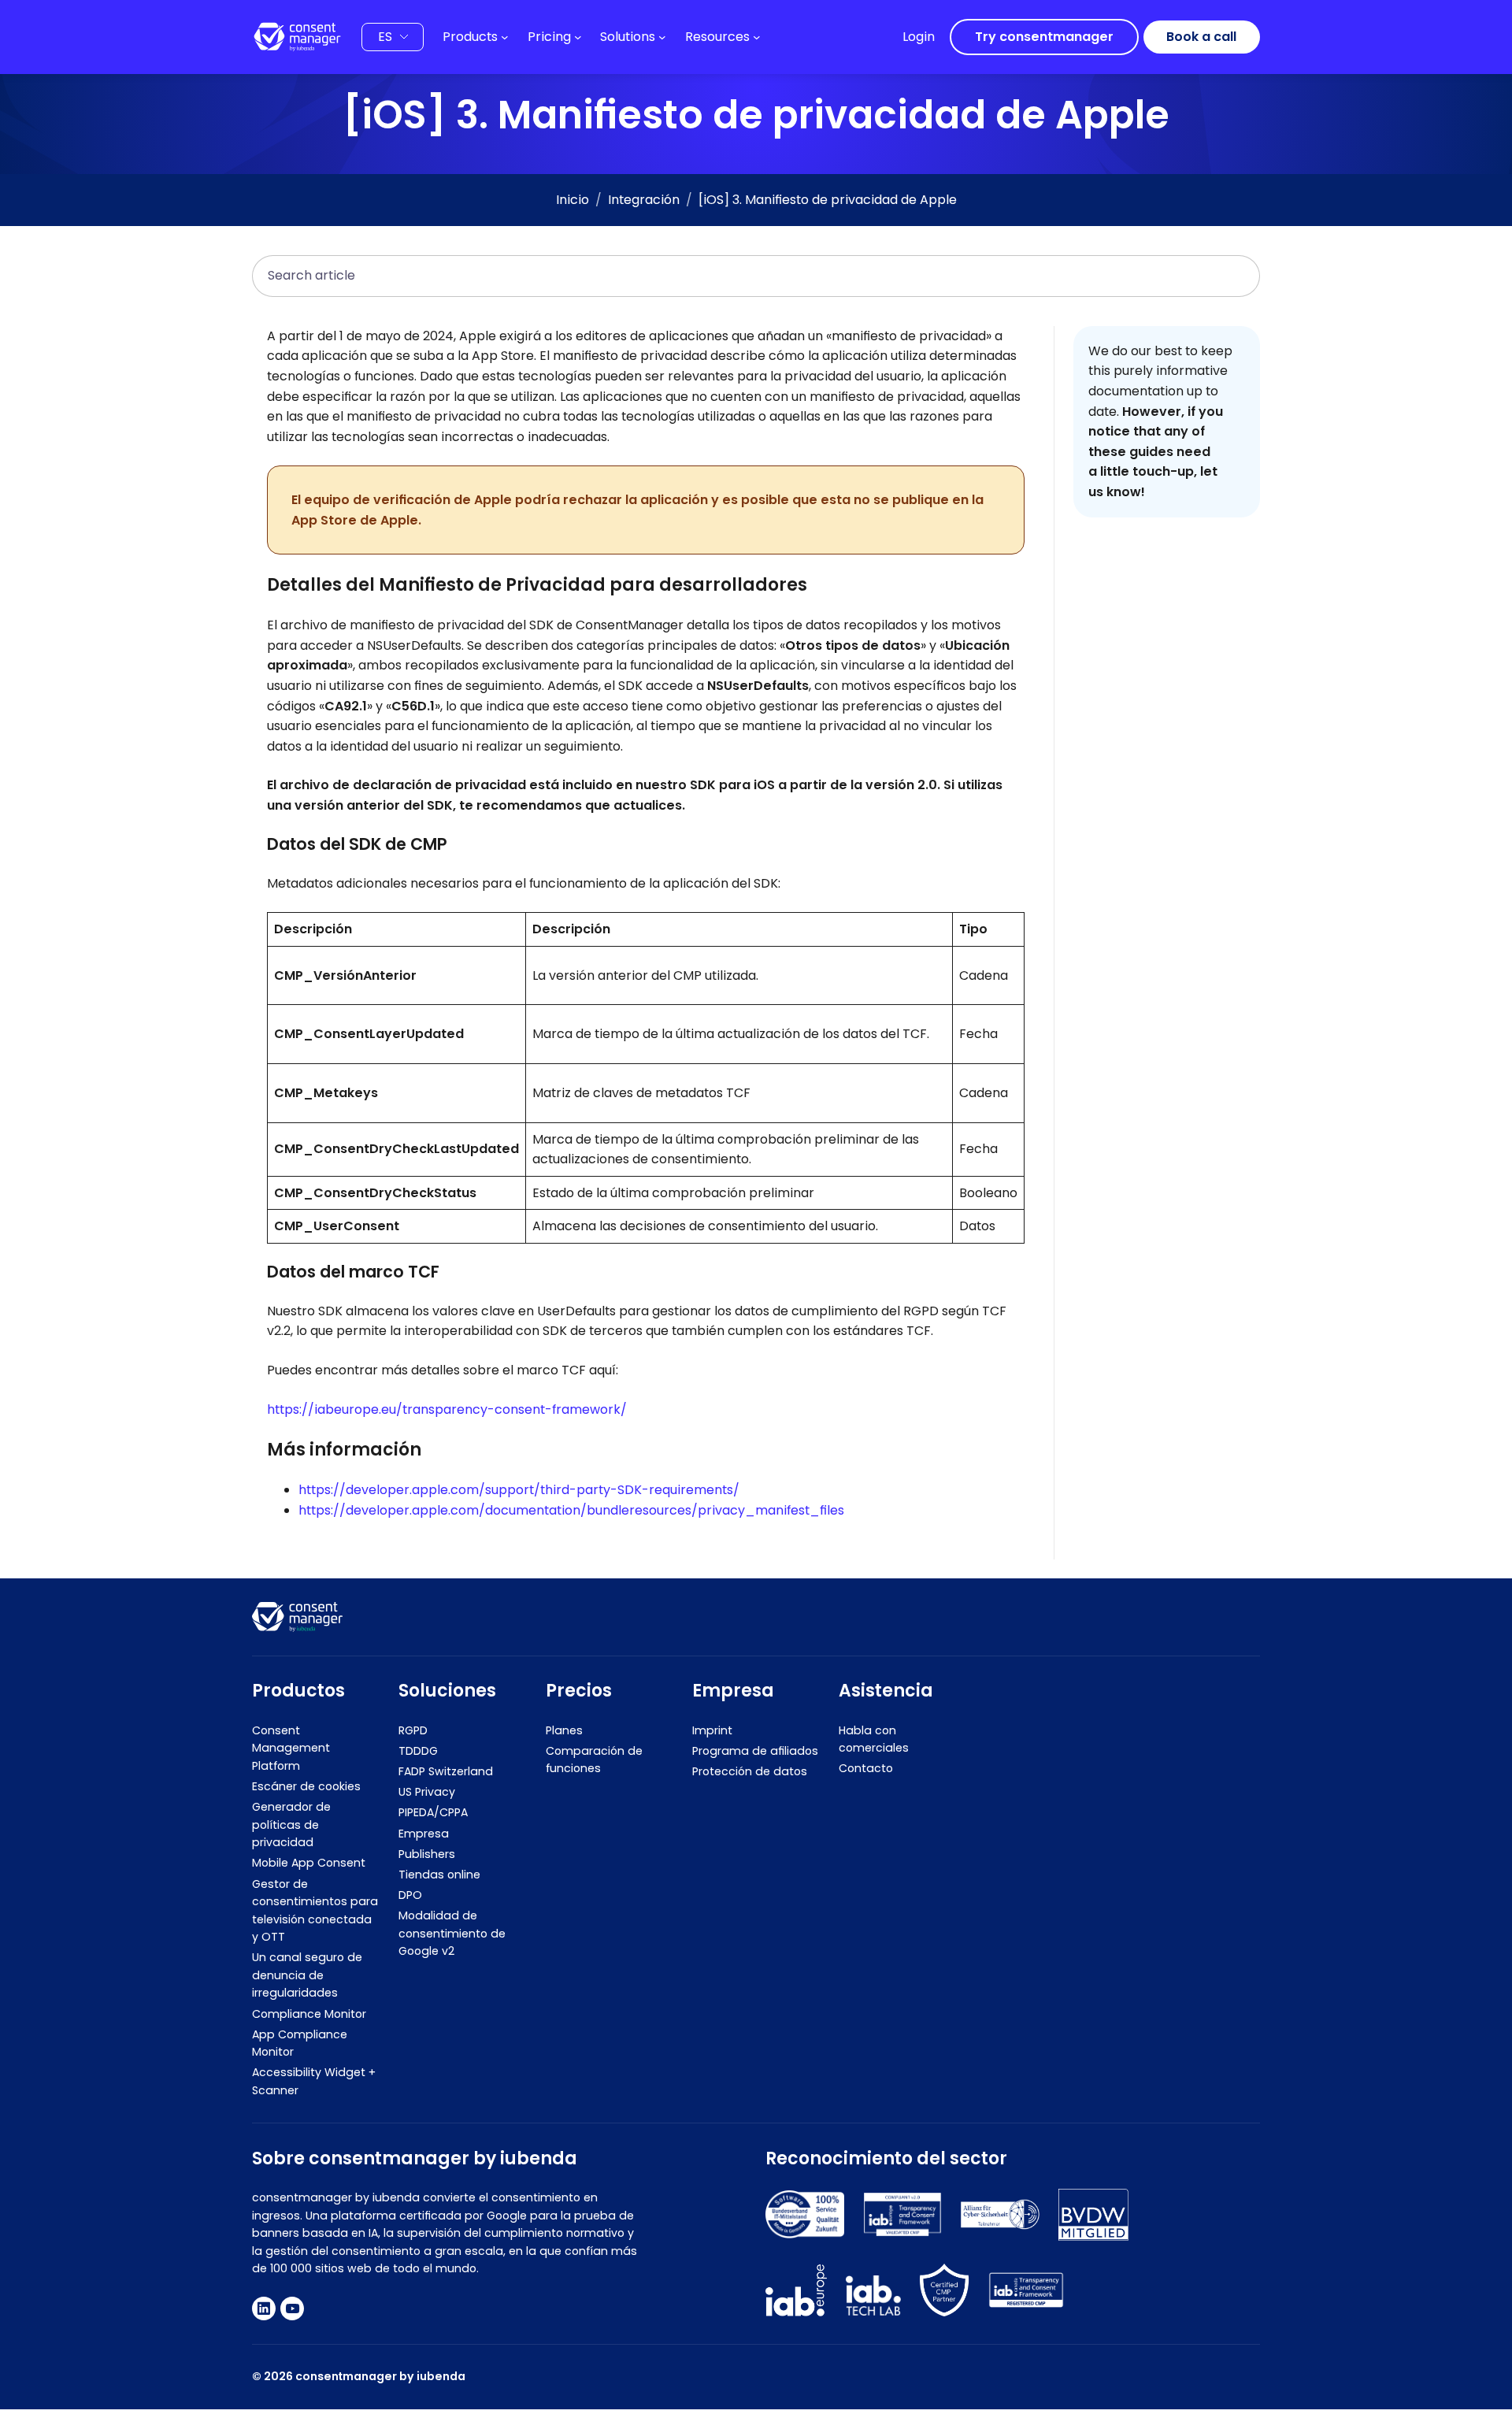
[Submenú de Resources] (757, 37)
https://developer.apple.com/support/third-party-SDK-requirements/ (519, 1490)
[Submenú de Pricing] (578, 37)
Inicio (573, 200)
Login (919, 37)
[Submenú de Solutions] (662, 37)
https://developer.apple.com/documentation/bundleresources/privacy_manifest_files (571, 1510)
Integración (644, 200)
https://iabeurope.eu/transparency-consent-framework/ (447, 1409)
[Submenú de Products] (505, 37)
